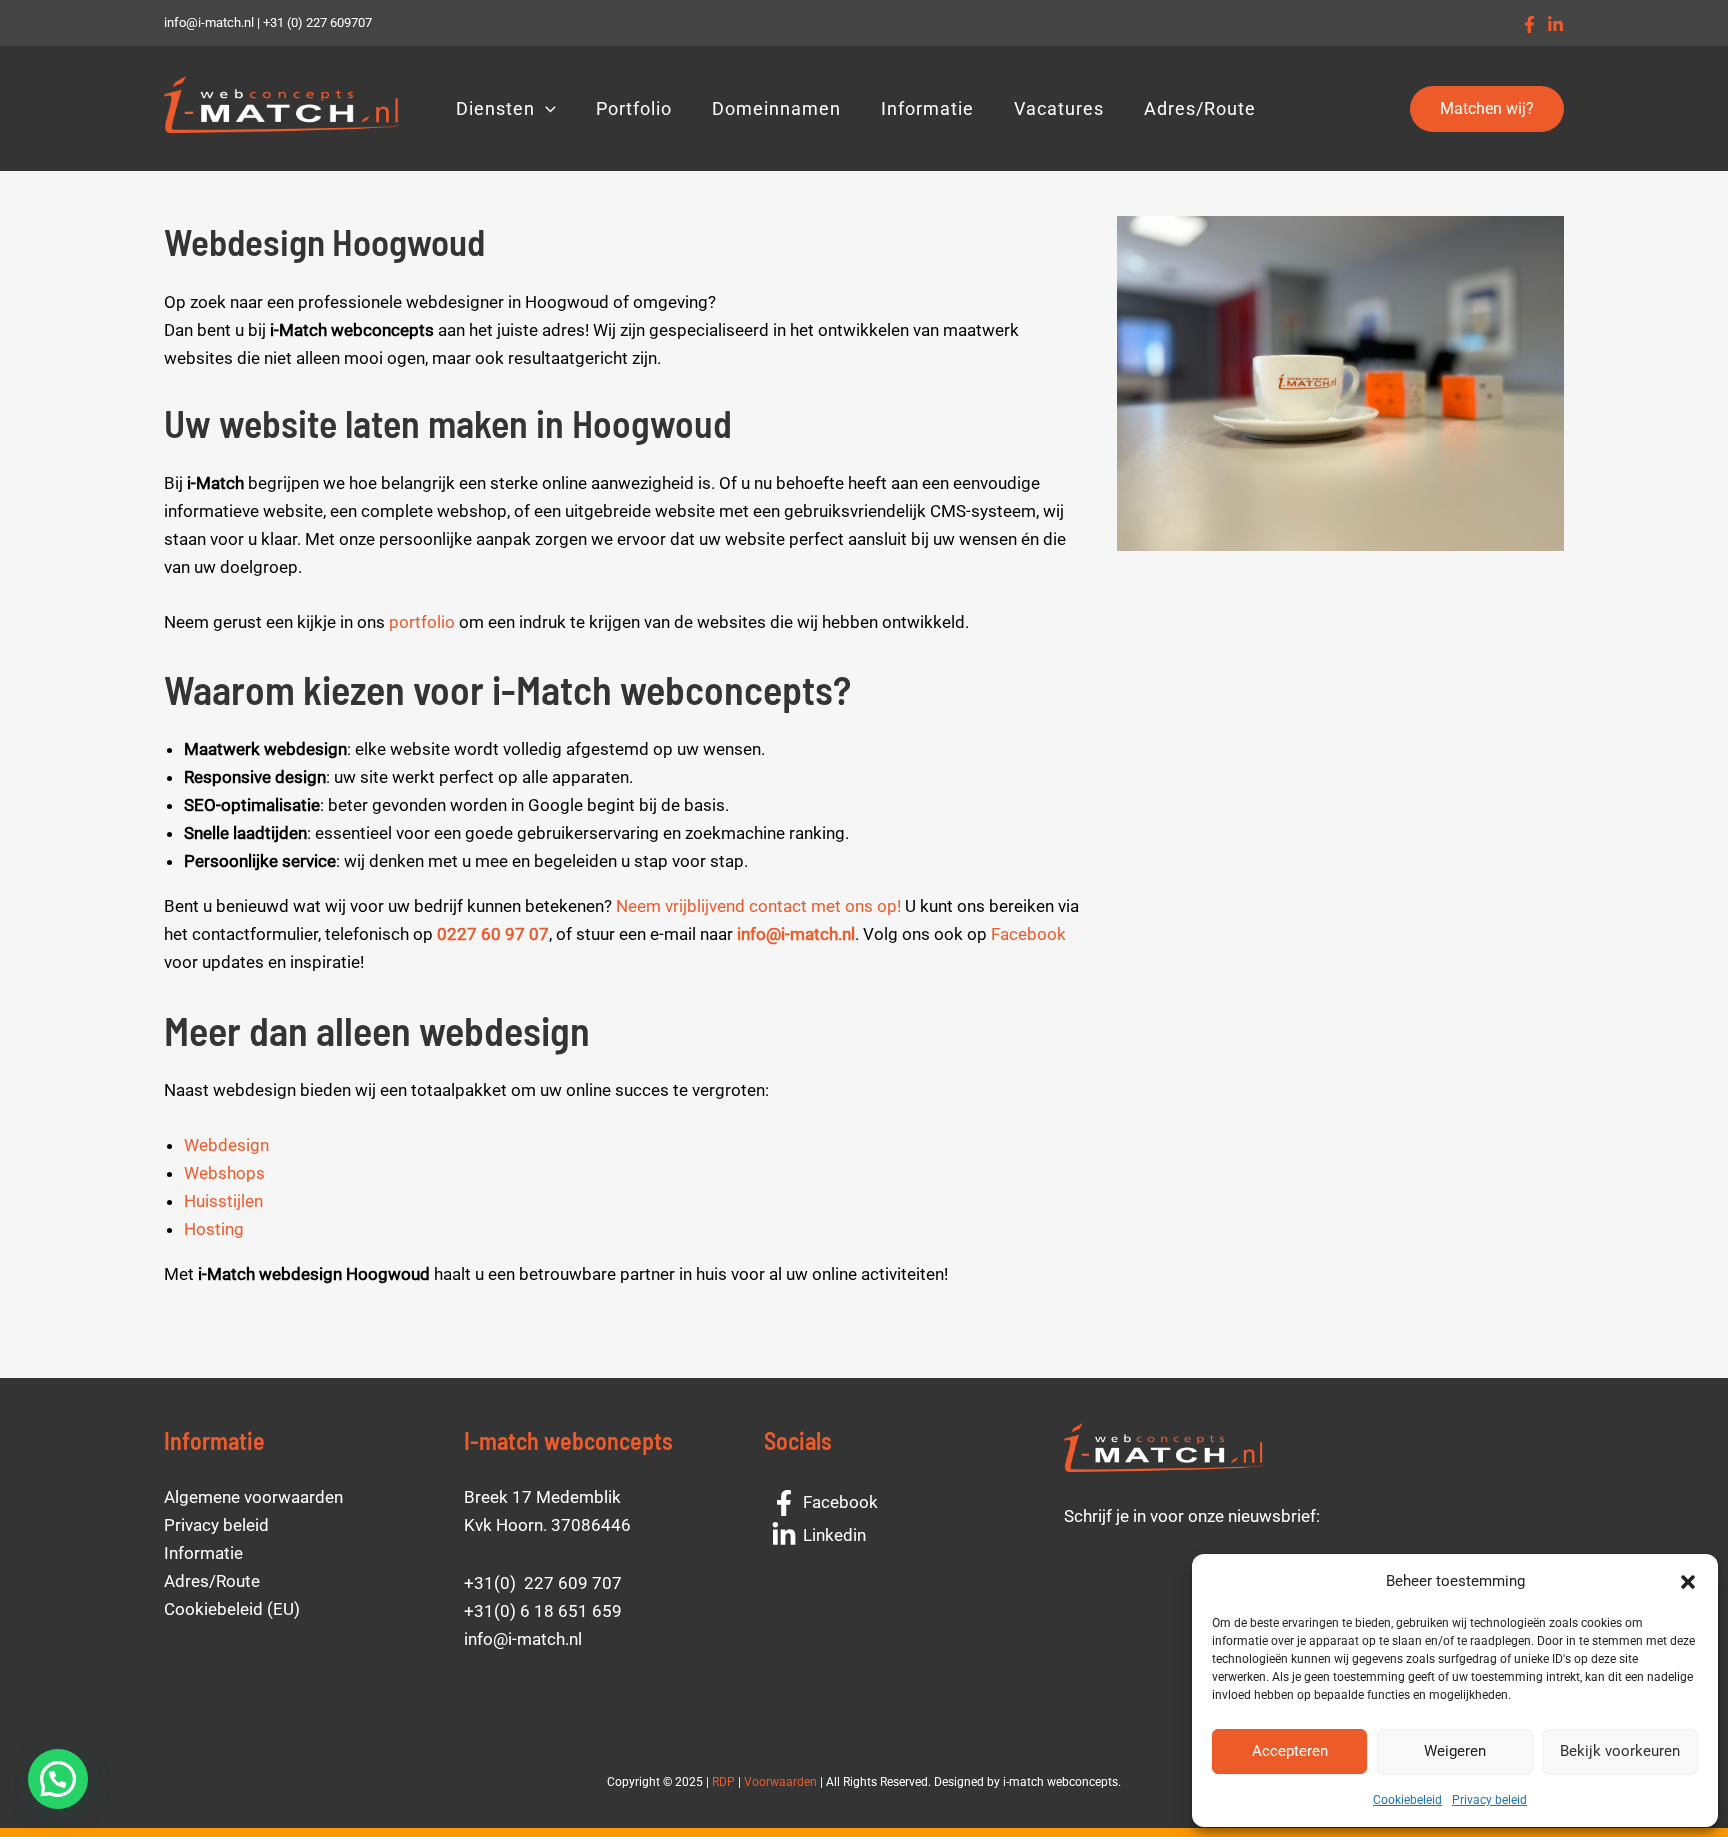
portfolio (422, 622)
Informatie (927, 108)
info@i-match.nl (796, 934)
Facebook (1028, 934)
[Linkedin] (1555, 24)
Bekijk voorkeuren (1620, 1751)
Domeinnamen (776, 108)
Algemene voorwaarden (253, 1497)
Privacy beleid (1489, 1800)
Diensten (495, 108)
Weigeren (1455, 1751)
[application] (545, 108)
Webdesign (226, 1145)
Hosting (214, 1229)
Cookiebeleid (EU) (232, 1609)
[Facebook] (1529, 24)
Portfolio (634, 108)
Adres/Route (1200, 108)
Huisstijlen (223, 1201)
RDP (723, 1782)
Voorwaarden (780, 1782)
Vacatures (1059, 108)
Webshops (224, 1173)
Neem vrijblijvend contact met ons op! (758, 906)
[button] (1688, 1582)
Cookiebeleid (1407, 1800)
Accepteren (1290, 1751)
